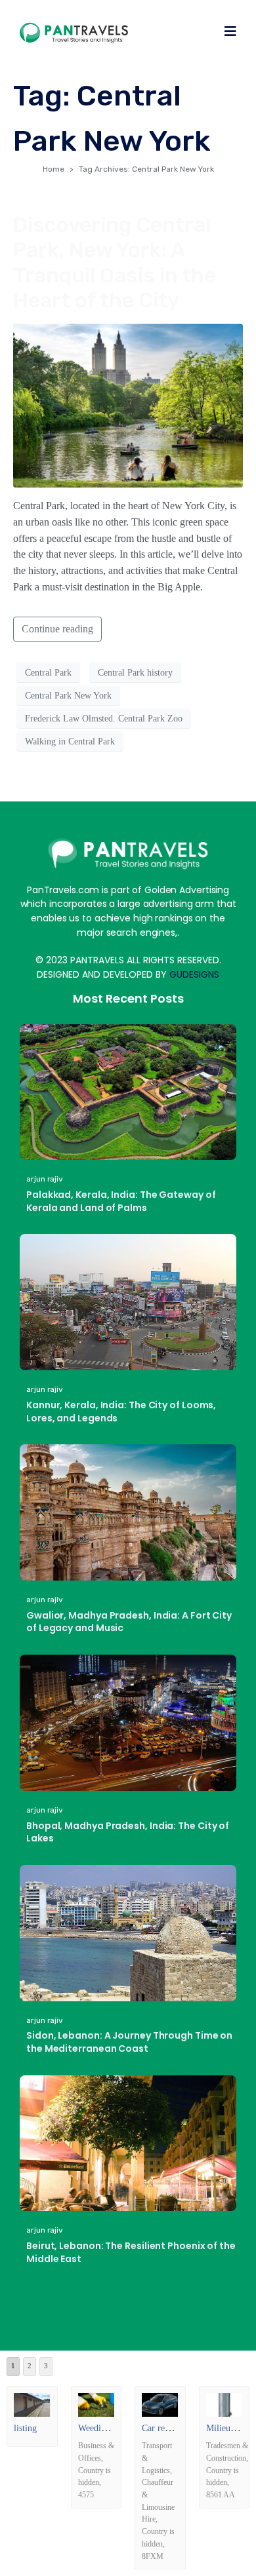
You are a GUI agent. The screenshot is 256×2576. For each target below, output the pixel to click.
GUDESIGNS (194, 974)
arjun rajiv (45, 1179)
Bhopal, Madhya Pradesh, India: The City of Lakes (128, 1832)
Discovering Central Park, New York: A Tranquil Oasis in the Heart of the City (115, 262)
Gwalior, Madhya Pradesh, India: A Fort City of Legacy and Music (129, 1622)
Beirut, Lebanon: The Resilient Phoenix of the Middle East (131, 2252)
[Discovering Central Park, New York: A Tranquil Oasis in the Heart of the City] (128, 404)
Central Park (48, 673)
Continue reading (57, 629)
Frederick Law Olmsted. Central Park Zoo (104, 719)
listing (25, 2428)
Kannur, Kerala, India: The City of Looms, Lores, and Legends (121, 1412)
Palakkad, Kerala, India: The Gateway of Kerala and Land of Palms (121, 1201)
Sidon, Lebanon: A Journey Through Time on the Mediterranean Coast (129, 2042)
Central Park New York (68, 696)
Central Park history (135, 673)
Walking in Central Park (70, 741)
